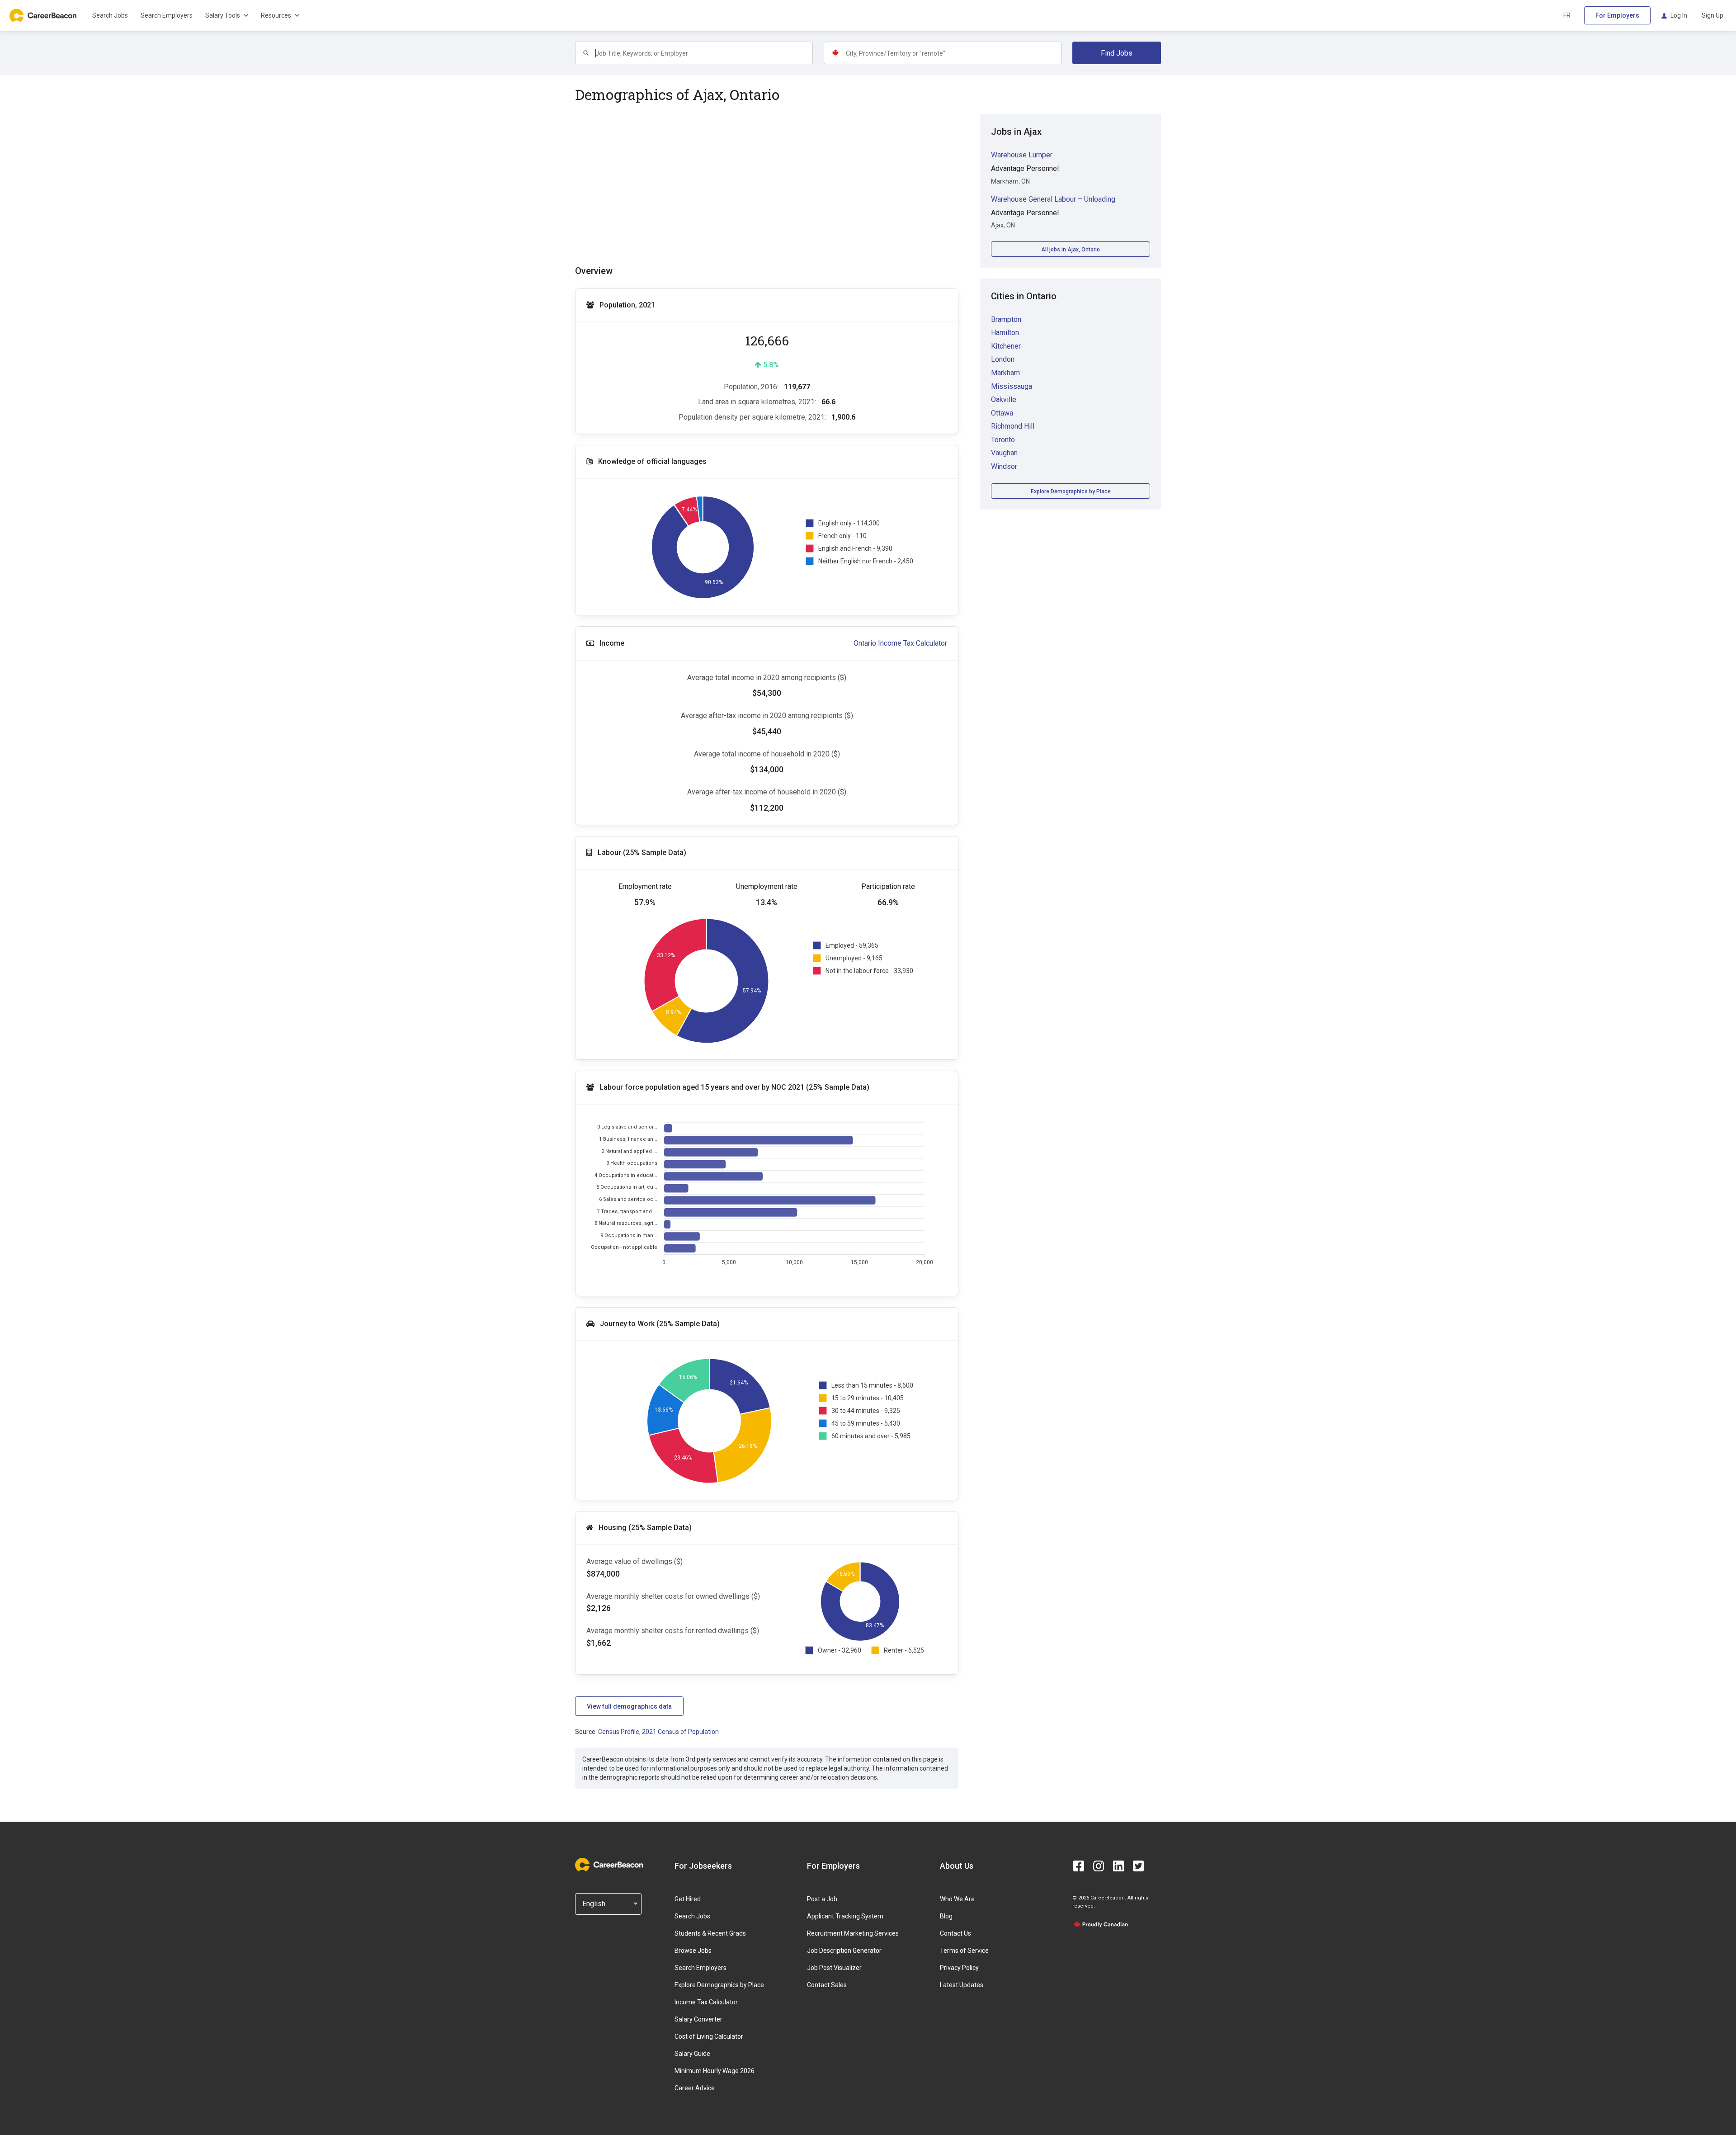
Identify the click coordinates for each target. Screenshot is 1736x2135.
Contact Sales (827, 1985)
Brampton (1006, 319)
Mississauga (1012, 386)
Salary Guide (692, 2054)
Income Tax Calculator (706, 2002)
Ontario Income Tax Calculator (900, 643)
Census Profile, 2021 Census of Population (658, 1732)
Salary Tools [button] (223, 15)
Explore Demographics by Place (1071, 491)
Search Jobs (110, 15)
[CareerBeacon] (609, 1866)
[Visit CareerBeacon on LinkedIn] (1118, 1866)
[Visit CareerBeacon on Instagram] (1099, 1866)
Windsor (1004, 466)
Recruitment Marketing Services (853, 1933)
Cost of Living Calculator (709, 2036)
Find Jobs (1117, 53)
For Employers (1617, 15)
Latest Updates (962, 1985)
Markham (1005, 373)
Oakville (1004, 399)
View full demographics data (629, 1706)
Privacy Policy (959, 1968)
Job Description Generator (844, 1951)
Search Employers (167, 15)
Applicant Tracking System (845, 1916)
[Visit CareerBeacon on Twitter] (1138, 1866)
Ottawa (1002, 413)
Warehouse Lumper (1022, 155)
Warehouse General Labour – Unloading (1053, 199)
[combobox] (704, 53)
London (1003, 359)
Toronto (1003, 440)
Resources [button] (276, 15)
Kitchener (1006, 346)
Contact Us (955, 1933)
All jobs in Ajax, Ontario (1071, 250)
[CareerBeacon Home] (44, 15)
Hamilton (1005, 333)
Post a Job (822, 1899)
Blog (946, 1916)
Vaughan (1004, 453)
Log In (1679, 15)
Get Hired (688, 1899)
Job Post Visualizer (834, 1968)
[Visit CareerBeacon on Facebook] (1079, 1866)
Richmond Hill (1013, 426)
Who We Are (957, 1899)
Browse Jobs (693, 1951)
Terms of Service (964, 1951)
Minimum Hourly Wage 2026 (715, 2071)
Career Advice (695, 2088)
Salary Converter (698, 2019)
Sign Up (1712, 15)
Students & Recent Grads (710, 1933)
